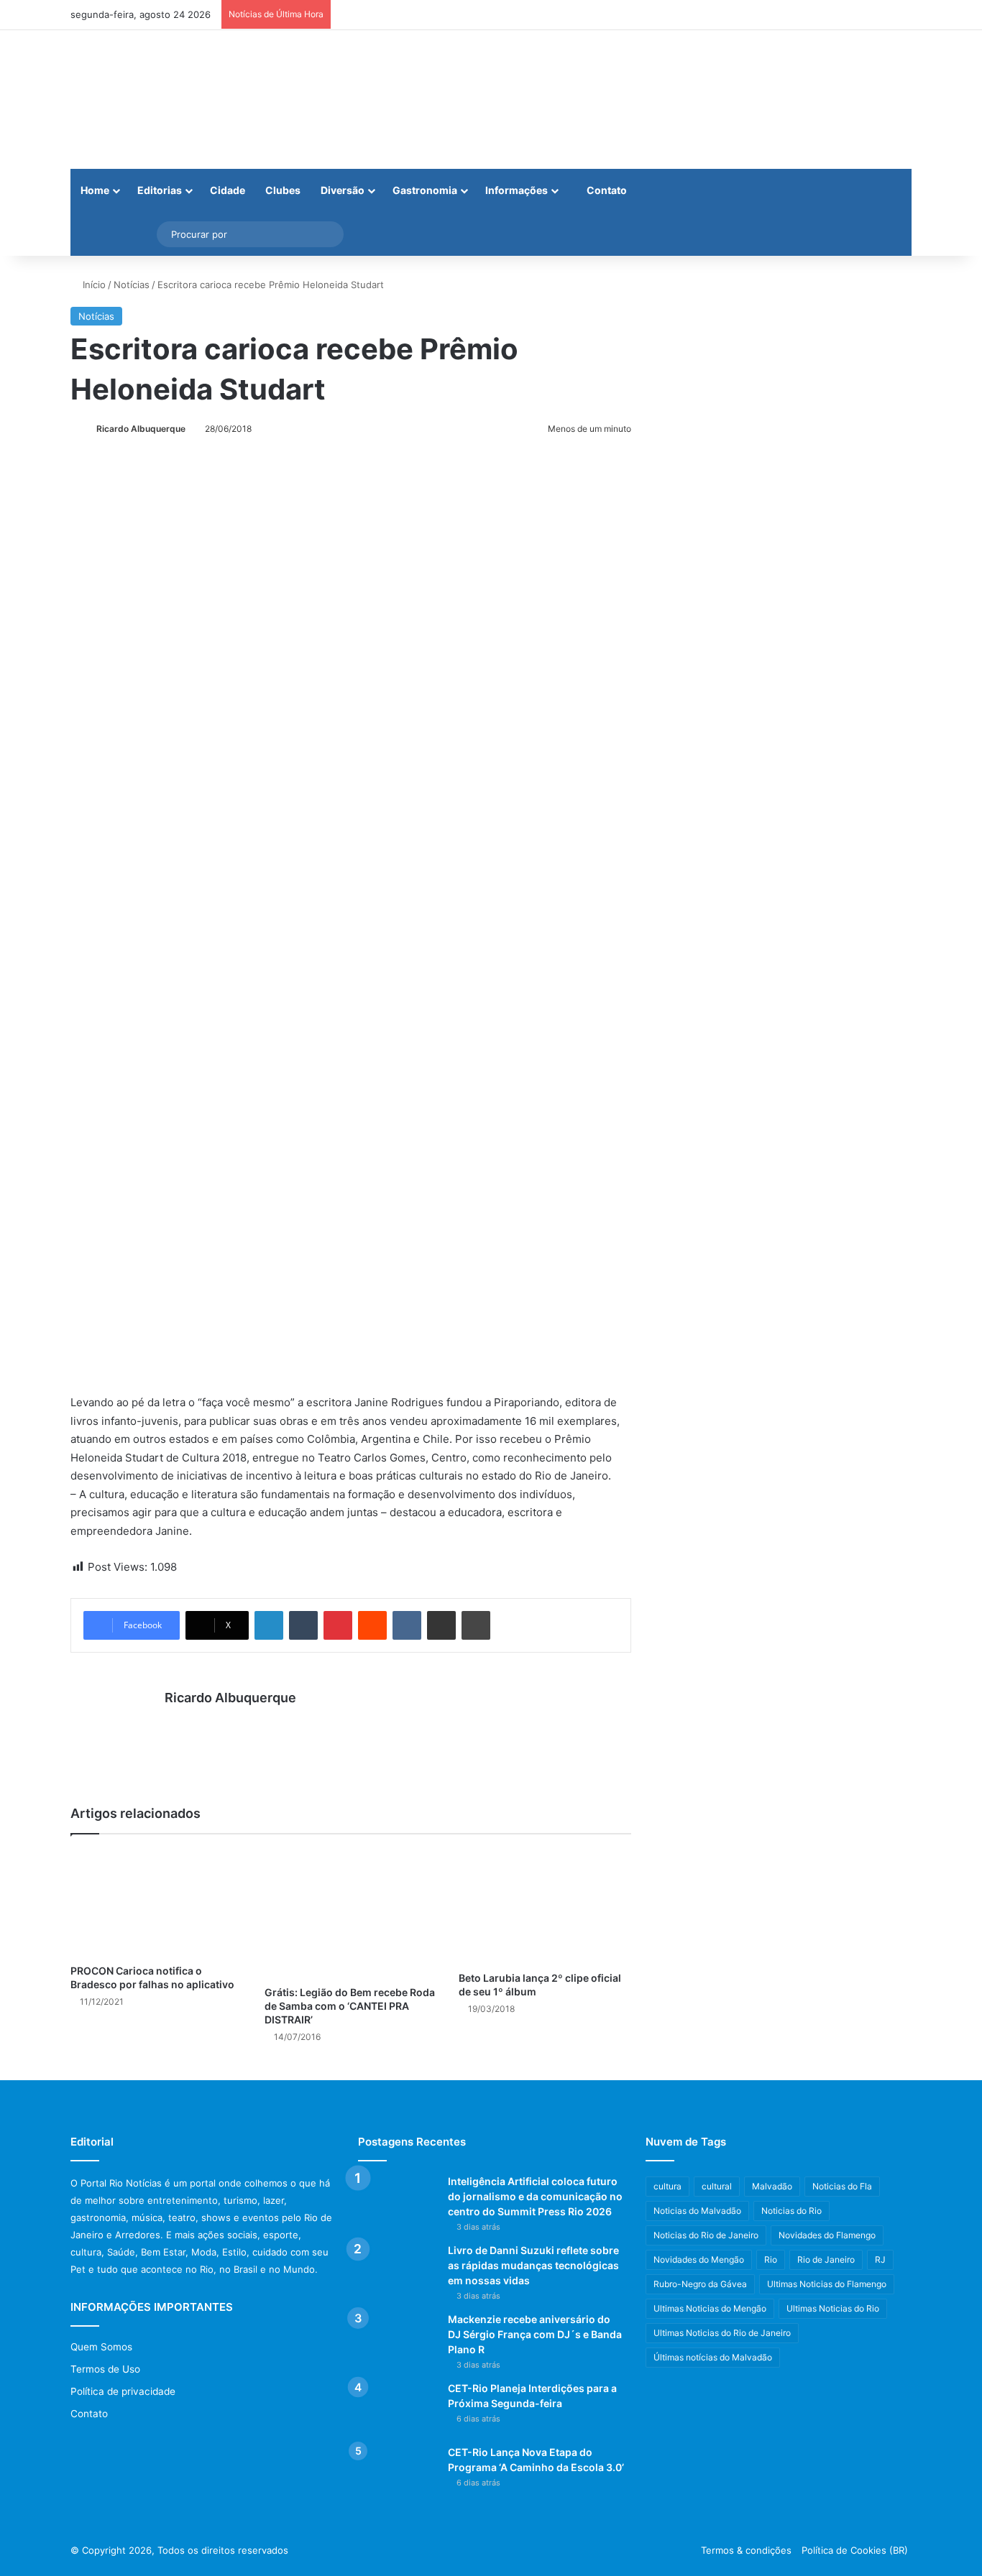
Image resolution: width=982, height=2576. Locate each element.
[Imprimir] (476, 1625)
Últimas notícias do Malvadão (713, 2357)
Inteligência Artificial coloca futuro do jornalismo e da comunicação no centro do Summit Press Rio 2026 (535, 2196)
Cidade (228, 190)
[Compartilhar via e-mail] (441, 1625)
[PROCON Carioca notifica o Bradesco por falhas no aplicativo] (157, 1903)
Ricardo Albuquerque (141, 429)
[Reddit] (372, 1625)
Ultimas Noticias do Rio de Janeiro (722, 2333)
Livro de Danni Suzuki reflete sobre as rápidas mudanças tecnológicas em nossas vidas (533, 2265)
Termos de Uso (105, 2369)
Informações (517, 190)
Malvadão (772, 2186)
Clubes (283, 190)
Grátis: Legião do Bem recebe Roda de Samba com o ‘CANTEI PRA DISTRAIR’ (350, 2006)
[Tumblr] (303, 1625)
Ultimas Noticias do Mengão (710, 2308)
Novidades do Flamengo (827, 2235)
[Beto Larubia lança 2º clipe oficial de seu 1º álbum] (545, 1906)
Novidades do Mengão (699, 2259)
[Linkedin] (269, 1625)
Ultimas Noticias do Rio (833, 2308)
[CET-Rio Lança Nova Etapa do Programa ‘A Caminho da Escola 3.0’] (398, 2472)
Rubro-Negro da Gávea (700, 2284)
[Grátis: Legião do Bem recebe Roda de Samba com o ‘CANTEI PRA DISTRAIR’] (351, 1913)
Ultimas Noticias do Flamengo (827, 2284)
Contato (606, 190)
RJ (880, 2259)
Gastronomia (425, 190)
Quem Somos (101, 2347)
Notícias (132, 285)
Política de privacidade (123, 2391)
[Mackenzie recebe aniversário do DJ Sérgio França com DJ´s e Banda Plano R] (398, 2339)
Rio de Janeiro (826, 2259)
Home (95, 190)
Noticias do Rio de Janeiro (706, 2235)
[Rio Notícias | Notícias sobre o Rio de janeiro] (160, 100)
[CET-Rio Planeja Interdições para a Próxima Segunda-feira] (398, 2408)
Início (93, 285)
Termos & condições (746, 2550)
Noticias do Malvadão (697, 2211)
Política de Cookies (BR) (855, 2550)
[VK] (407, 1625)
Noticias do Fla (842, 2186)
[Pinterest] (338, 1625)
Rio (771, 2259)
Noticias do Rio (791, 2211)
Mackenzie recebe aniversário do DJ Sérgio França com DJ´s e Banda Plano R (535, 2334)
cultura (667, 2186)
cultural (717, 2186)
